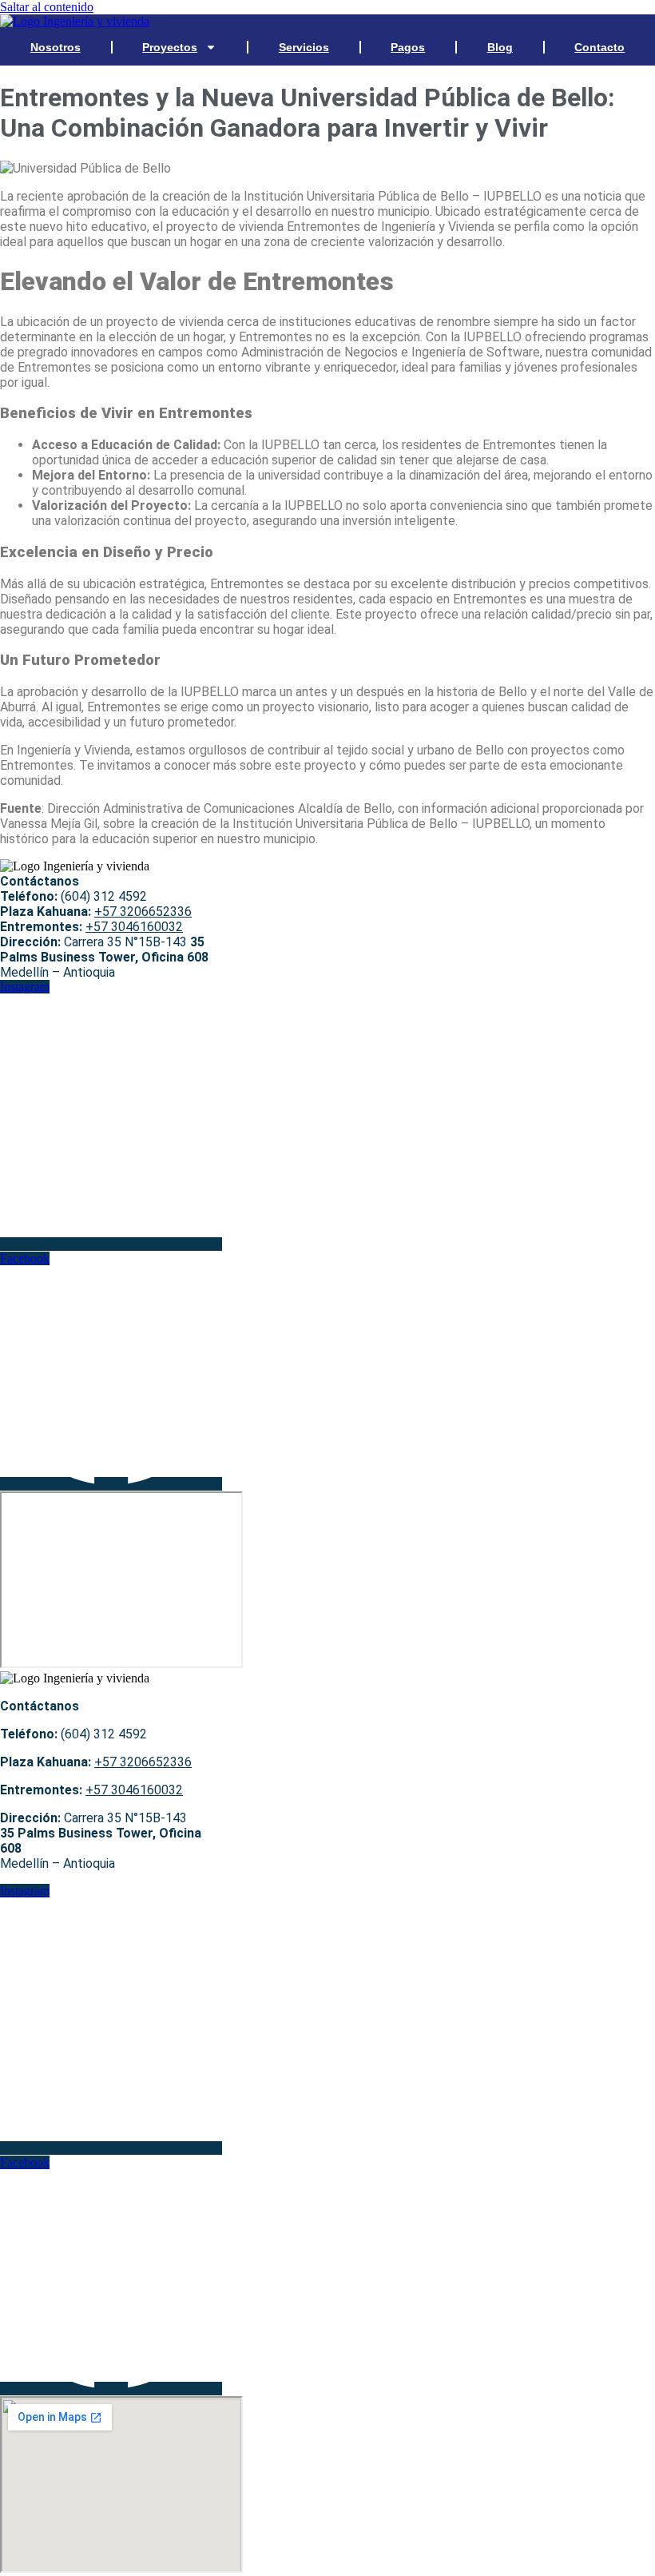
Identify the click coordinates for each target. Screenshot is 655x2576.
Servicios (304, 47)
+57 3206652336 (143, 912)
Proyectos (170, 47)
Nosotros (56, 47)
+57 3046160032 (134, 927)
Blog (500, 47)
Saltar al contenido (47, 7)
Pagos (408, 47)
